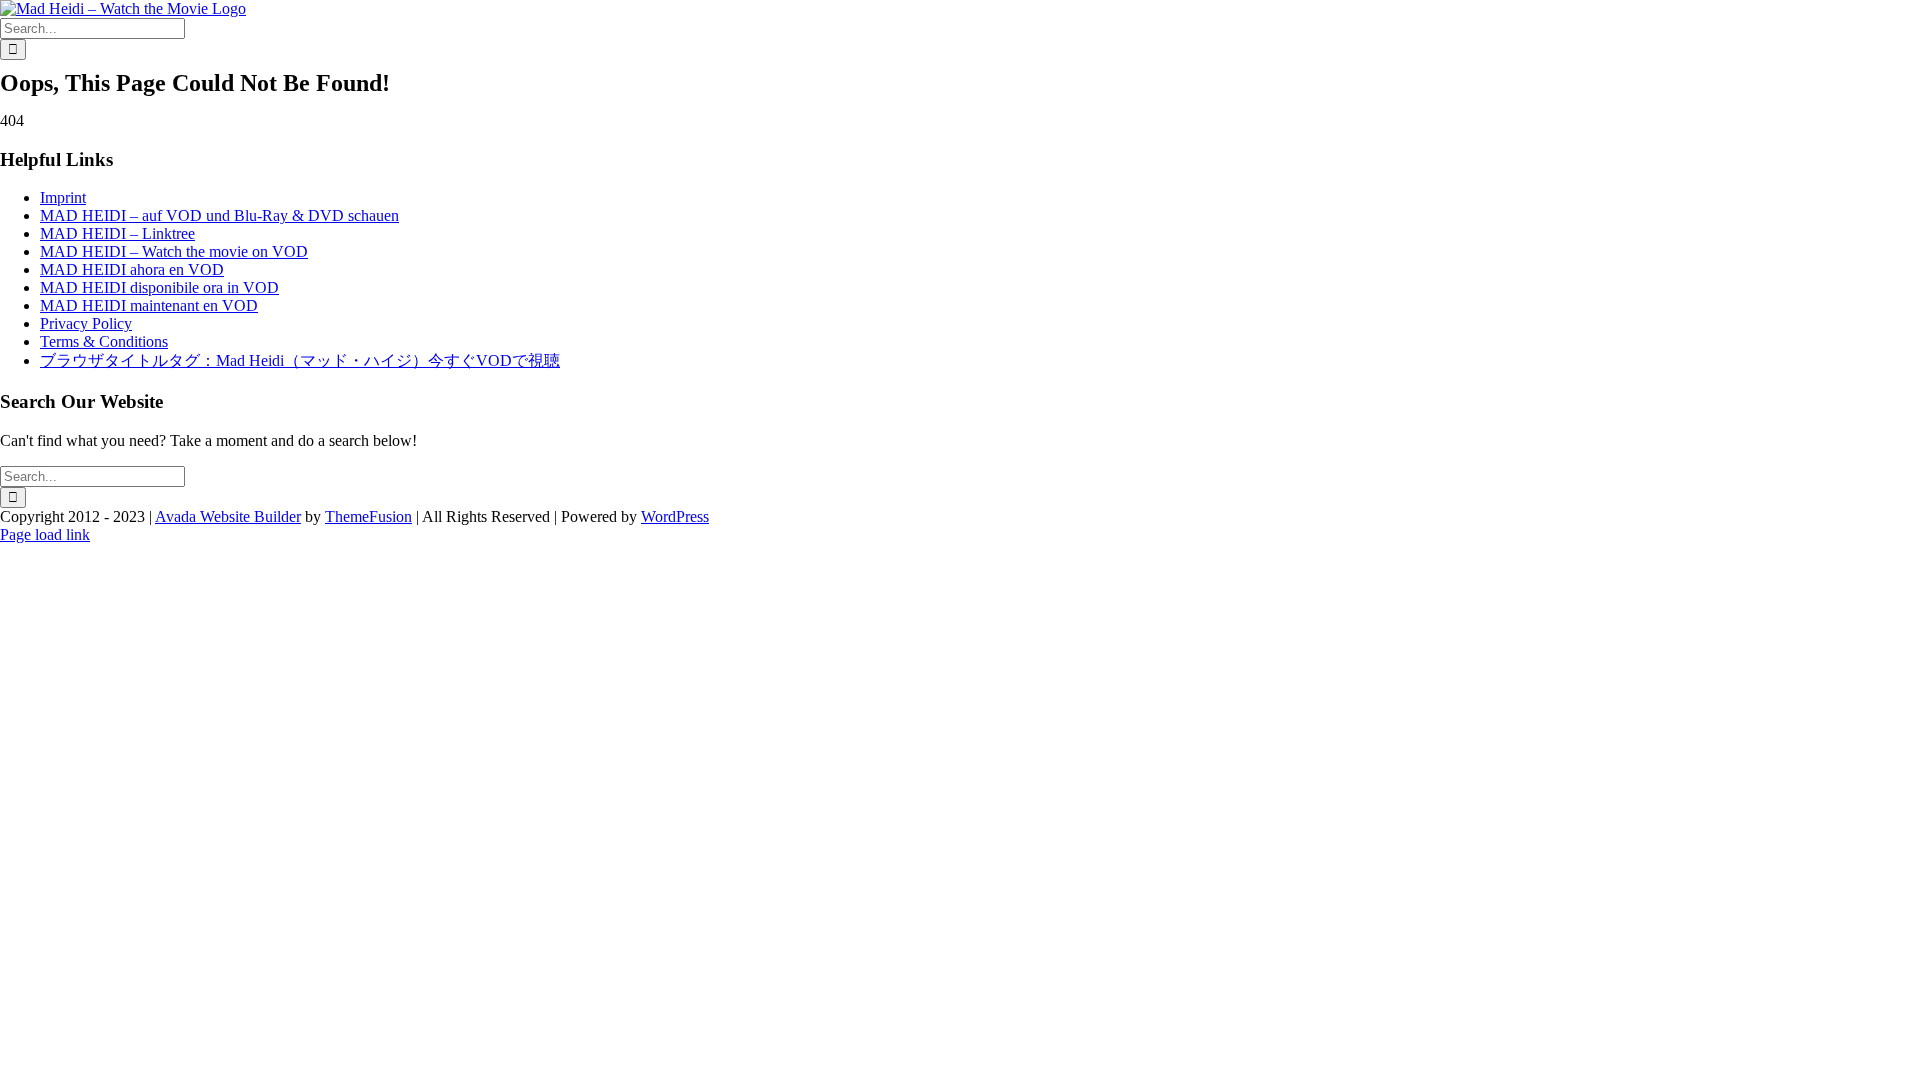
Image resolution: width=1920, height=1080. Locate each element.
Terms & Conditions (104, 341)
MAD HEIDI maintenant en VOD (149, 305)
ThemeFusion (368, 516)
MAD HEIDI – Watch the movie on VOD (174, 251)
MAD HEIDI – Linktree (117, 233)
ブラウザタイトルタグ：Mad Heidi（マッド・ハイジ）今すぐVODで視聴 (300, 360)
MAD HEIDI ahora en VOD (132, 269)
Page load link (45, 534)
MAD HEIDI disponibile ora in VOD (159, 287)
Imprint (63, 197)
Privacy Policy (86, 323)
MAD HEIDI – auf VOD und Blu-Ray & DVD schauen (219, 215)
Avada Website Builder (228, 516)
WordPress (675, 516)
